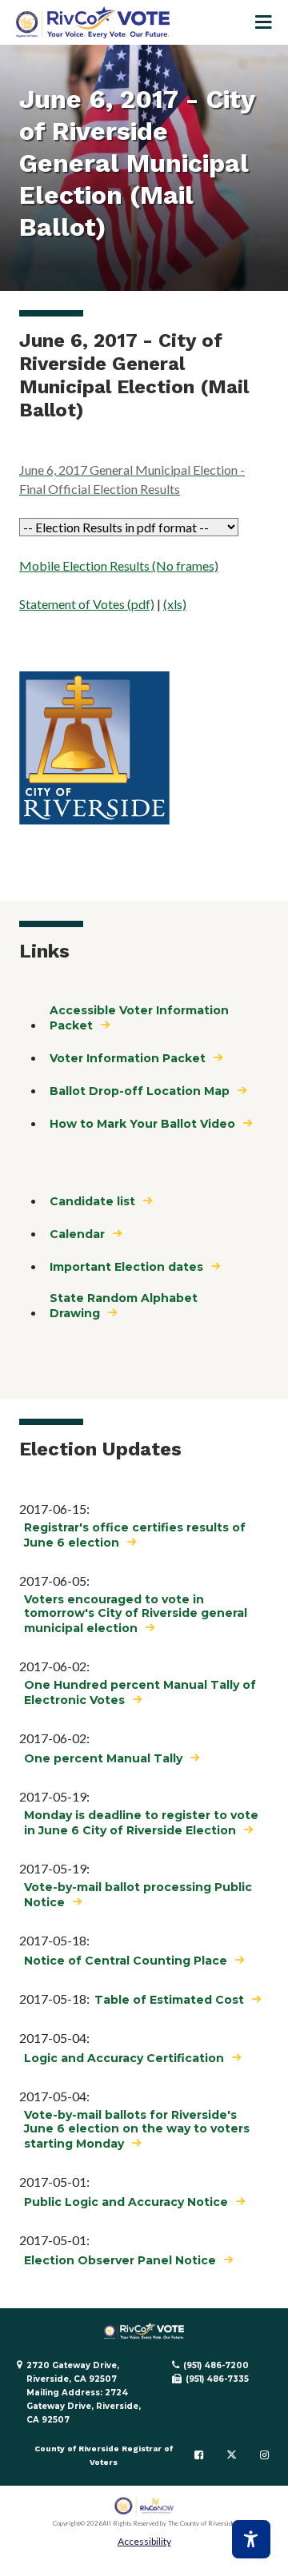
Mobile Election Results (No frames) (119, 565)
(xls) (175, 604)
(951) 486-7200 (216, 2365)
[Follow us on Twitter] (232, 2455)
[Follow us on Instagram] (264, 2455)
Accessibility (144, 2541)
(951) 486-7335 (217, 2379)
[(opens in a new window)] (144, 2506)
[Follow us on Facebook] (199, 2455)
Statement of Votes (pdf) (87, 604)
